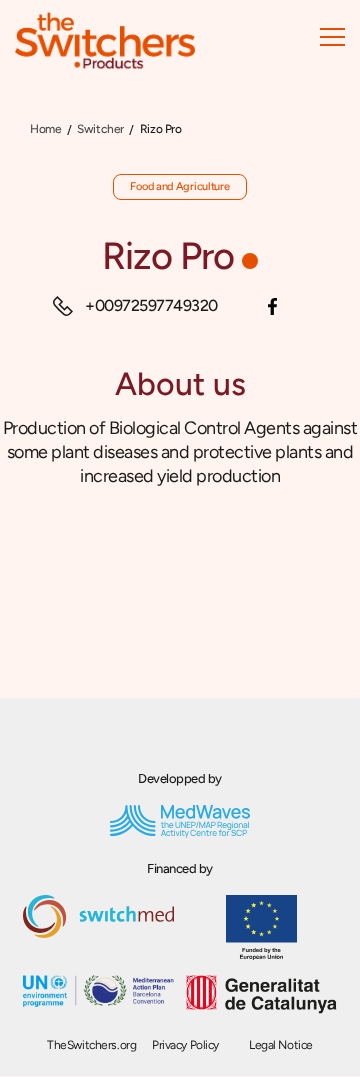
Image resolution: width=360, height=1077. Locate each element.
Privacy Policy (185, 1045)
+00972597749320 (151, 305)
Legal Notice (281, 1045)
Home (45, 129)
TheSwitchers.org (91, 1045)
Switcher (100, 129)
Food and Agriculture (179, 186)
